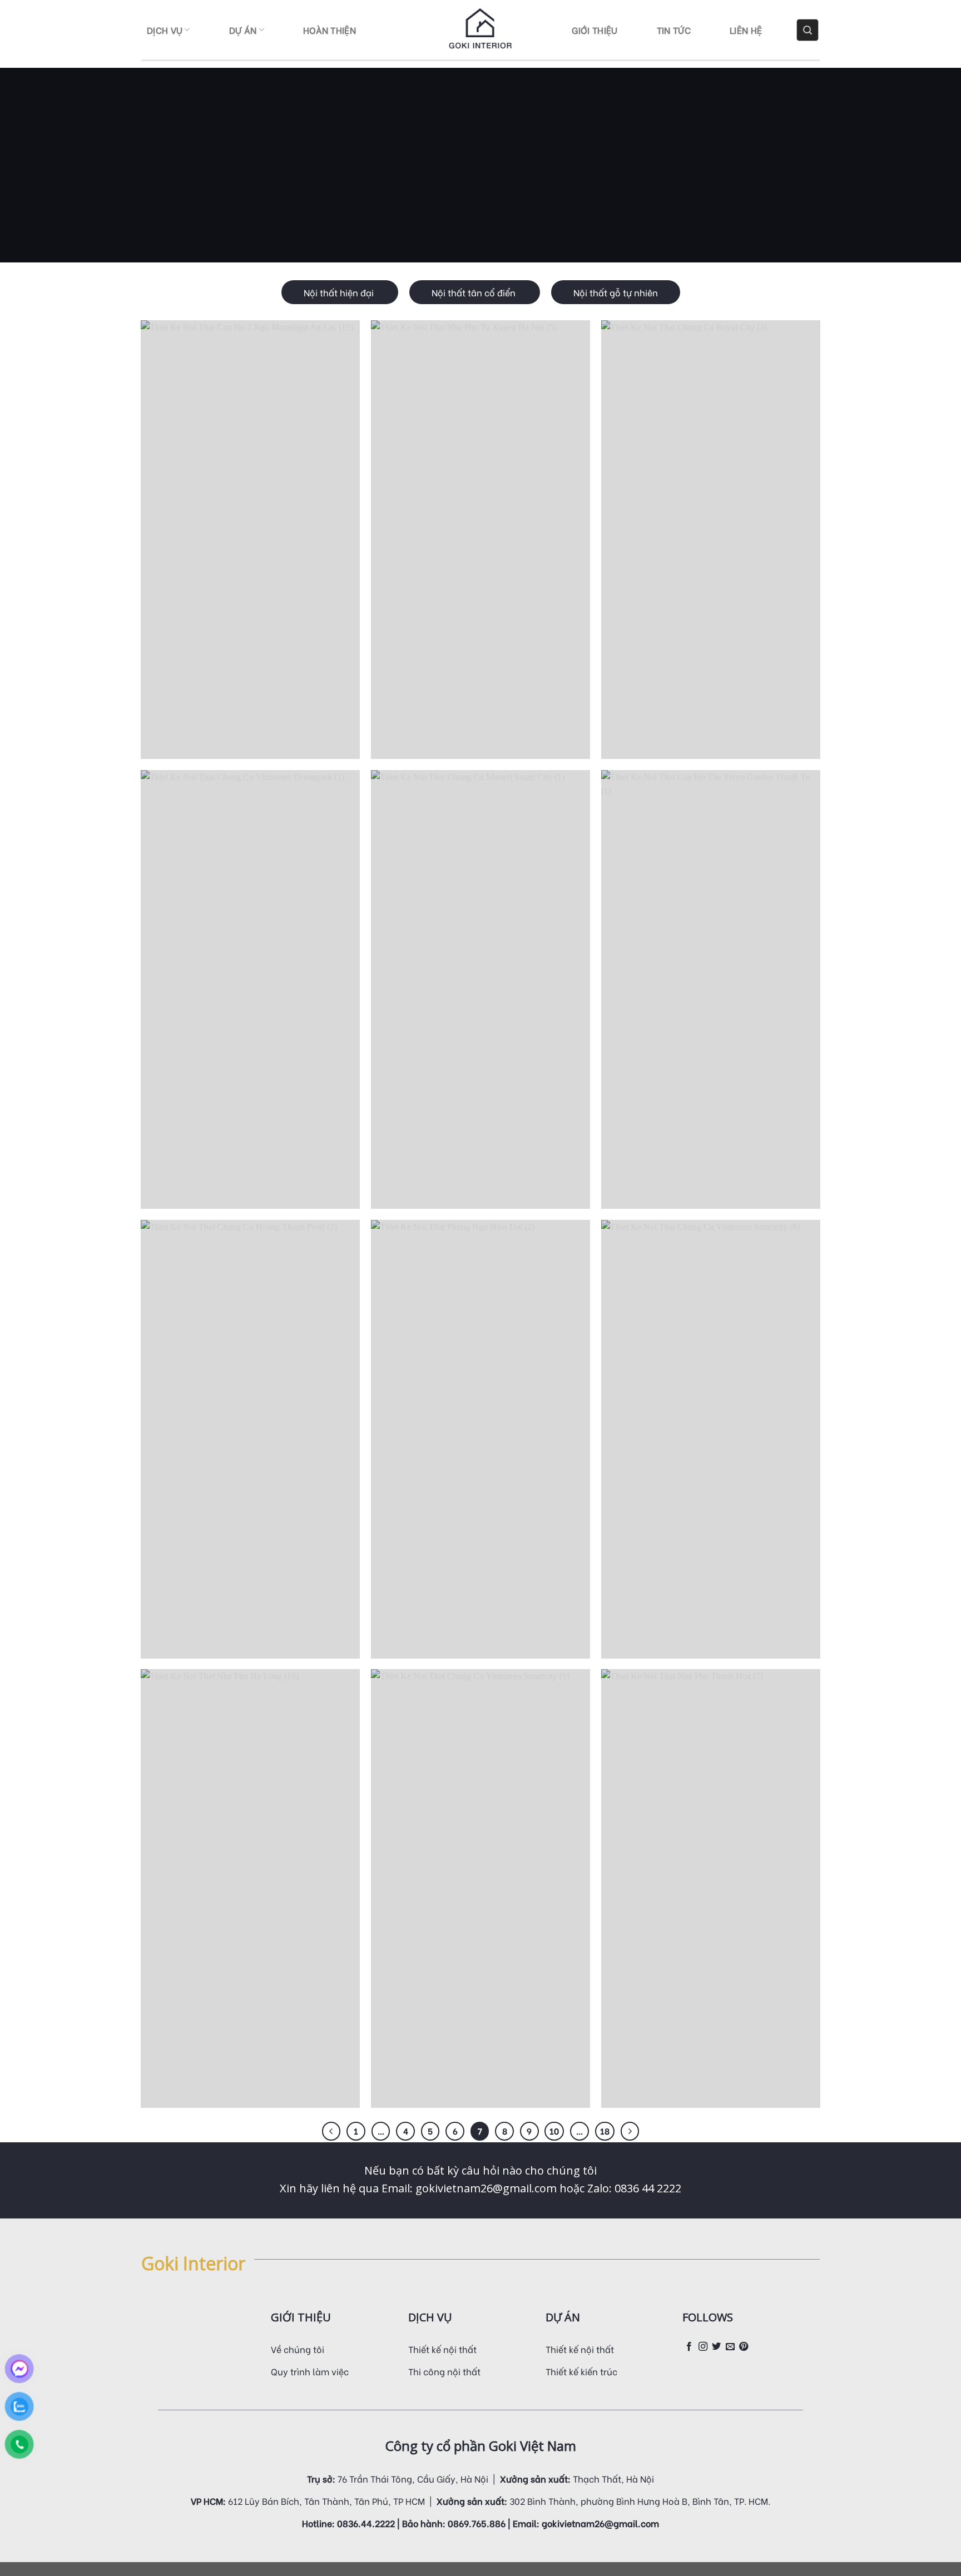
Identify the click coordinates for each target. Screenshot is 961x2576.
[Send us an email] (730, 2347)
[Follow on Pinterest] (744, 2347)
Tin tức (674, 30)
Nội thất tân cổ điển (475, 292)
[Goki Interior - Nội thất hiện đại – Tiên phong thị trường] (481, 30)
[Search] (808, 30)
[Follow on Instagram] (703, 2347)
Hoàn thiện (330, 30)
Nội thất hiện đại (340, 292)
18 (605, 2131)
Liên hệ (746, 30)
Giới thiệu (595, 30)
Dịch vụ (165, 30)
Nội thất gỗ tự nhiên (616, 292)
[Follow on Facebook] (689, 2347)
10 (554, 2131)
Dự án (243, 30)
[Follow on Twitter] (716, 2347)
